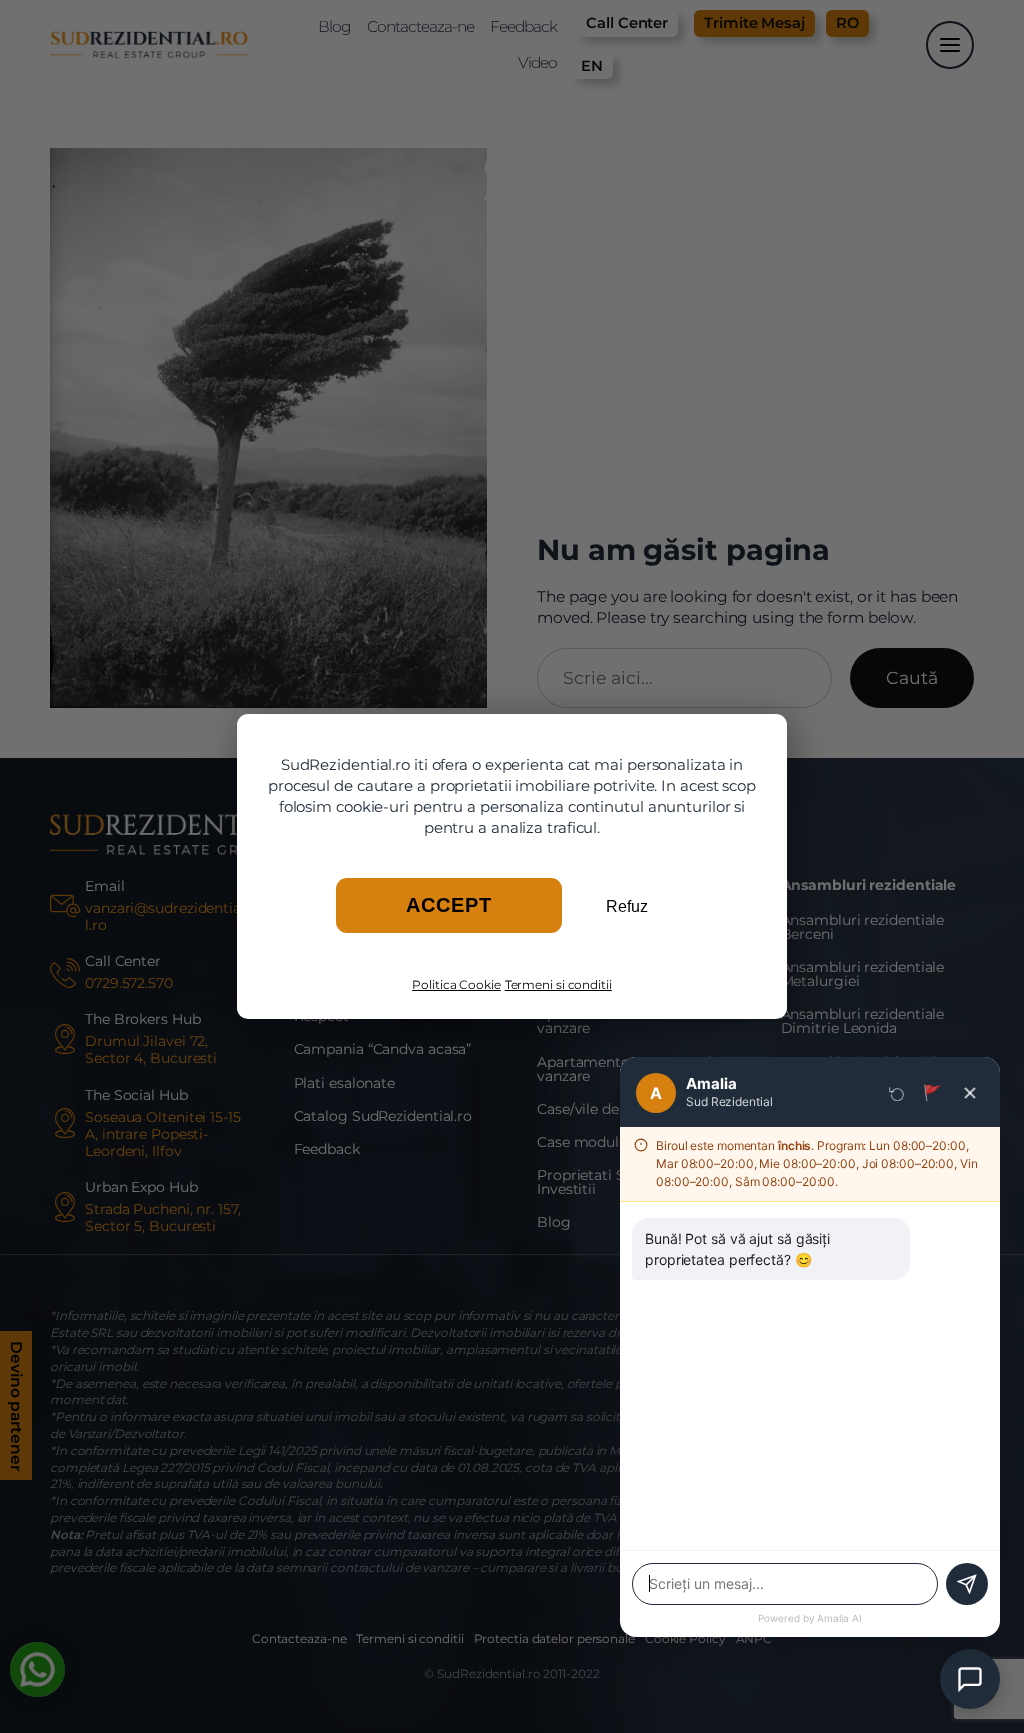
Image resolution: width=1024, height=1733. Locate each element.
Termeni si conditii (558, 984)
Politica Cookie (456, 984)
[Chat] (970, 1679)
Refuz (627, 906)
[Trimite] (967, 1584)
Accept (449, 905)
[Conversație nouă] (897, 1093)
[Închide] (970, 1093)
